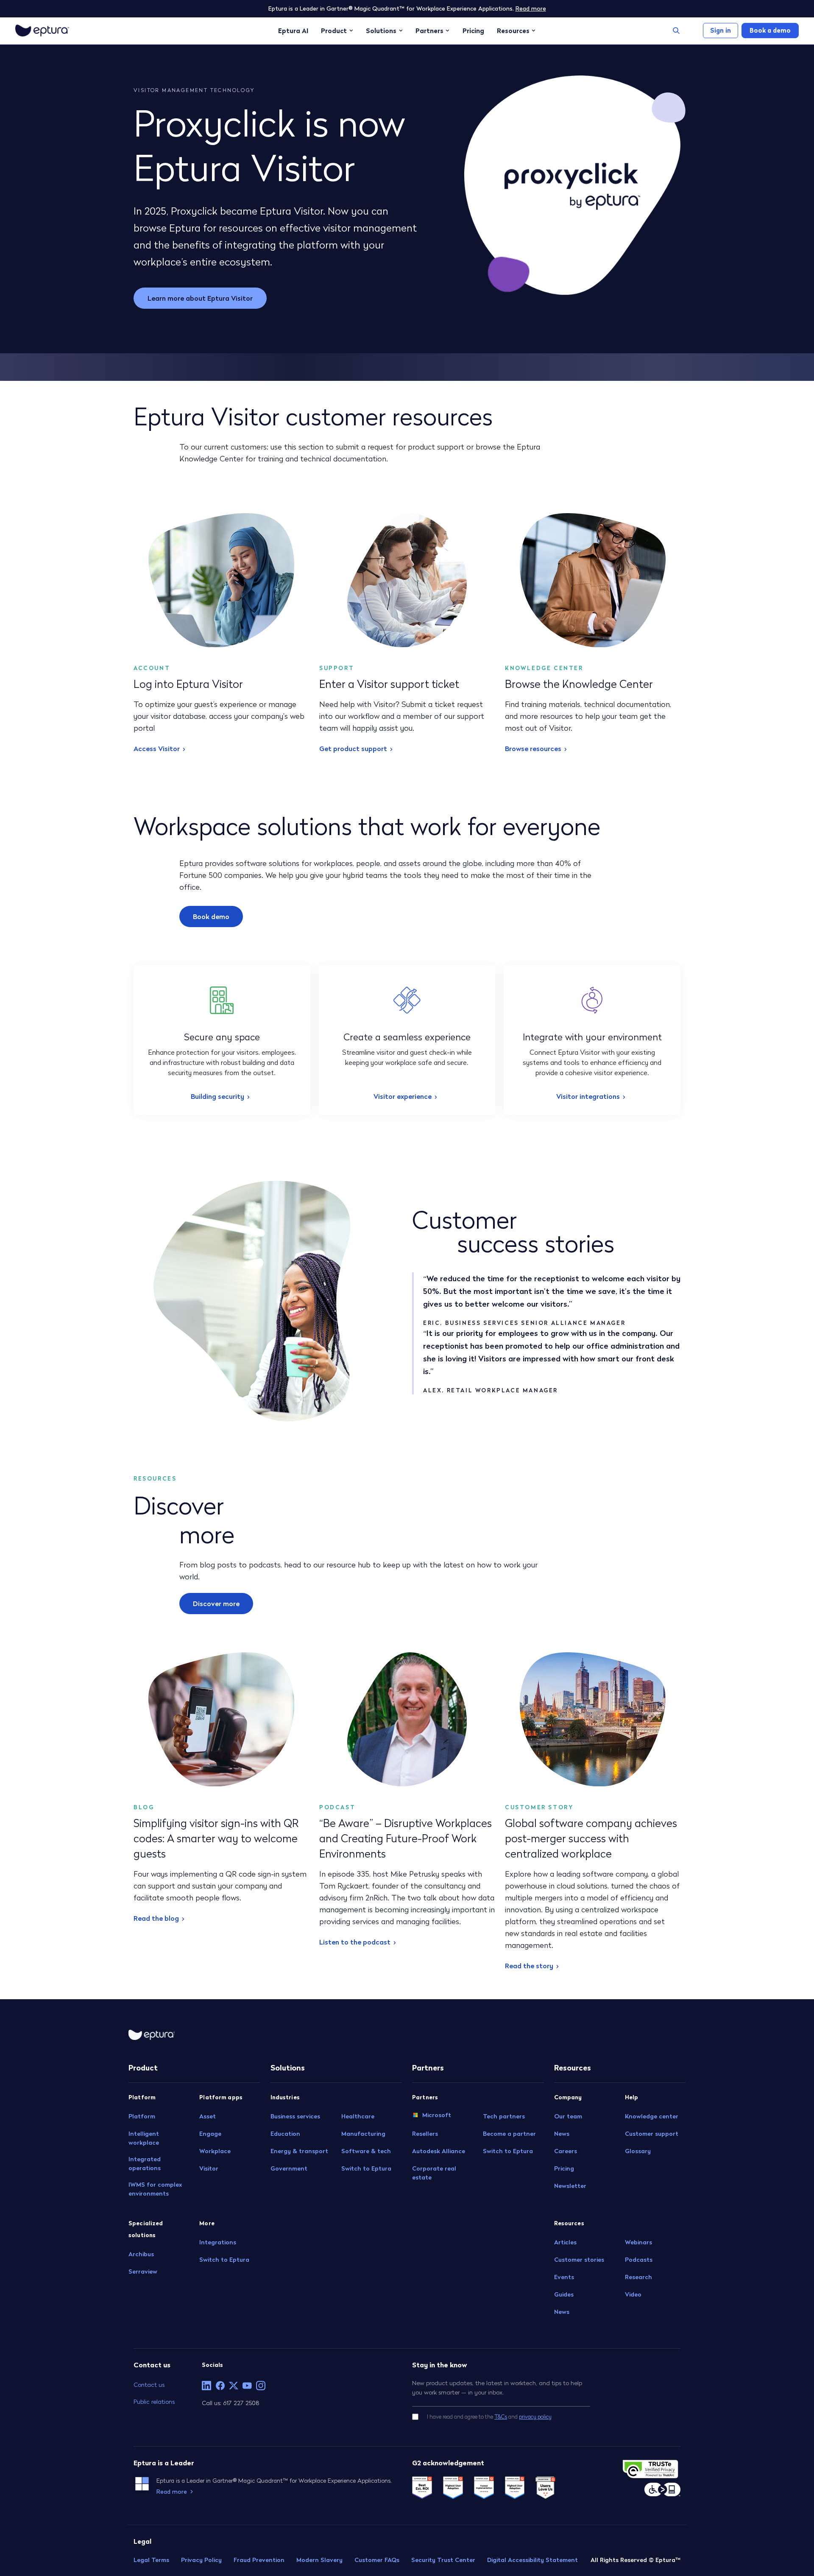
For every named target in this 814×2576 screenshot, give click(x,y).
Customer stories (579, 2260)
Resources (513, 31)
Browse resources (533, 749)
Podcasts (639, 2260)
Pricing (473, 31)
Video (633, 2294)
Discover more (216, 1604)
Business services (295, 2116)
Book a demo (770, 30)
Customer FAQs (377, 2560)
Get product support (353, 749)
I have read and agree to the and (489, 2416)
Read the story (529, 1966)
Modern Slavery (319, 2560)
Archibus (141, 2254)
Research (638, 2277)
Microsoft (437, 2115)
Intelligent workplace (144, 2138)
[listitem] (206, 2386)
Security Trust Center (443, 2560)
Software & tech (366, 2151)
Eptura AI (293, 31)
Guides (564, 2294)
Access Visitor (157, 749)
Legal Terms (151, 2560)
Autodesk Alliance (439, 2151)
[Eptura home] (42, 31)
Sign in (721, 30)
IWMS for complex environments (155, 2189)
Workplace (215, 2151)
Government (289, 2168)
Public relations (154, 2401)
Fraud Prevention (259, 2560)
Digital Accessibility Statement (532, 2560)
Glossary (638, 2151)
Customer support (652, 2134)
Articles (565, 2242)
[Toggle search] (676, 31)
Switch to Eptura (224, 2260)
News (562, 2134)
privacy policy (535, 2416)
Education (285, 2134)
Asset (208, 2116)
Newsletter (570, 2186)
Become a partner (509, 2134)
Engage (210, 2134)
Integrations (218, 2242)
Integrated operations (145, 2164)
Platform (142, 2116)
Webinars (638, 2242)
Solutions (381, 31)
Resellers (425, 2134)
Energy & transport (299, 2151)
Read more (531, 8)
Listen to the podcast (355, 1942)
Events (564, 2277)
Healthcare (358, 2116)
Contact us (149, 2385)
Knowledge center (652, 2116)
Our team (568, 2116)
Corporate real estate (434, 2173)
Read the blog (156, 1918)
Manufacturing (363, 2134)
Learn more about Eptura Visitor (200, 298)
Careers (566, 2151)
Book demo (211, 916)
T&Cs (501, 2416)
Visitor (209, 2168)
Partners (429, 31)
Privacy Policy (201, 2560)
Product (334, 31)
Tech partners (504, 2116)
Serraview (143, 2271)
